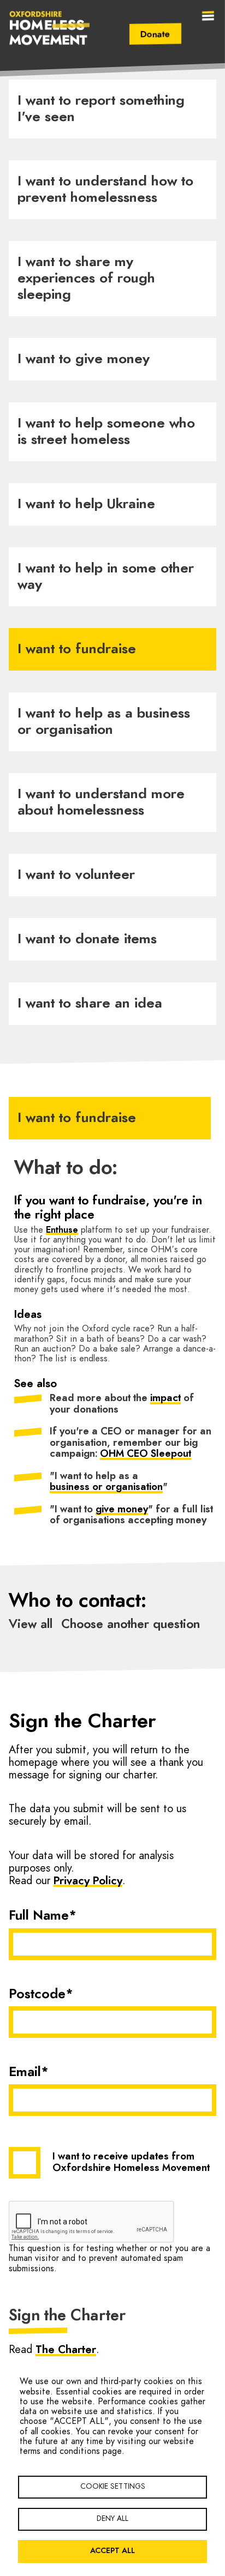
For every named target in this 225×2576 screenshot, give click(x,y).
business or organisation (106, 1487)
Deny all (112, 2519)
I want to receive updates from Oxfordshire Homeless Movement (131, 2163)
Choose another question (131, 1624)
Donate (155, 34)
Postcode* (41, 1994)
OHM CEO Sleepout (146, 1454)
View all (31, 1624)
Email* (29, 2072)
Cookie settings (113, 2487)
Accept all (112, 2551)
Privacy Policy (88, 1881)
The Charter (66, 2350)
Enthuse (62, 1230)
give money (122, 1510)
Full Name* (43, 1916)
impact (165, 1398)
